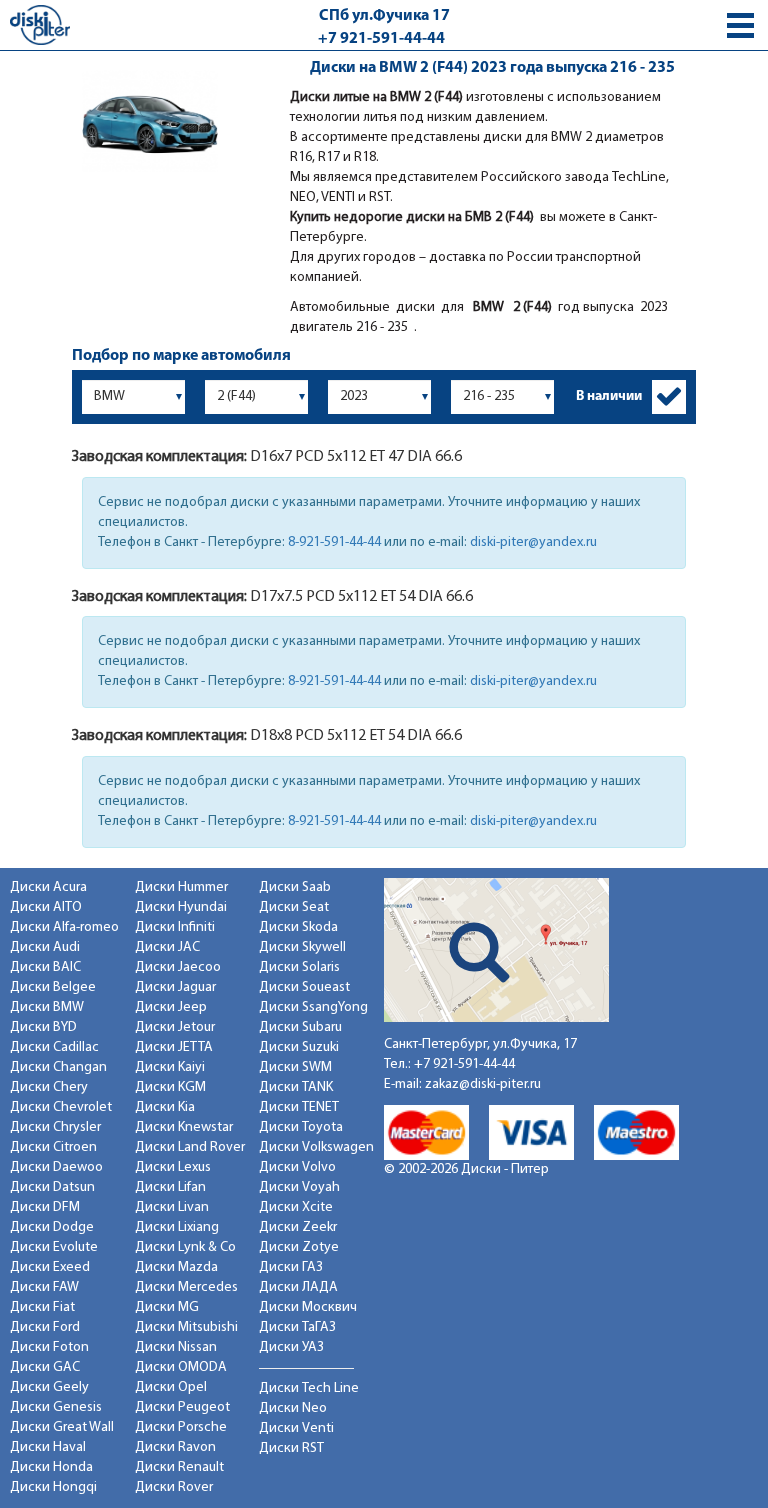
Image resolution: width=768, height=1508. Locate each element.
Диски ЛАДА (298, 1287)
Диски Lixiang (177, 1227)
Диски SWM (295, 1067)
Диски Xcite (296, 1207)
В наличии (609, 396)
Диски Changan (58, 1067)
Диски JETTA (174, 1047)
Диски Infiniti (175, 927)
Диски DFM (45, 1207)
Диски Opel (171, 1387)
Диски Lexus (173, 1167)
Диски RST (291, 1448)
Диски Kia (165, 1107)
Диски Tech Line (309, 1388)
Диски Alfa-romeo (64, 927)
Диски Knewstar (184, 1127)
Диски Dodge (52, 1227)
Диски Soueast (304, 987)
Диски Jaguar (175, 987)
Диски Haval (48, 1447)
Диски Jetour (175, 1027)
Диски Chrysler (55, 1127)
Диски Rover (174, 1487)
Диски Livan (172, 1207)
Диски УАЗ (291, 1347)
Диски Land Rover (190, 1147)
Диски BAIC (45, 967)
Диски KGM (170, 1087)
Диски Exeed (50, 1267)
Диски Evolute (54, 1247)
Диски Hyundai (181, 907)
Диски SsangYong (313, 1007)
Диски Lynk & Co (185, 1247)
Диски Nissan (176, 1347)
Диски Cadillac (54, 1047)
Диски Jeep (171, 1007)
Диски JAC (167, 947)
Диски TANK (296, 1087)
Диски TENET (299, 1107)
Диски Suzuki (299, 1047)
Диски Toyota (301, 1127)
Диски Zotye (299, 1247)
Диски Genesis (56, 1407)
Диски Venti (296, 1428)
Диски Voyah (299, 1187)
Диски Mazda (176, 1267)
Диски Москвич (308, 1307)
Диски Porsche (181, 1427)
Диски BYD (43, 1027)
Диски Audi (45, 947)
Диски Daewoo (56, 1167)
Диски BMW (47, 1007)
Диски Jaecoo (178, 967)
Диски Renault (179, 1467)
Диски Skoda (298, 927)
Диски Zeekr (298, 1227)
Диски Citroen (53, 1147)
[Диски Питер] (40, 24)
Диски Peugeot (182, 1407)
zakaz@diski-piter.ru (483, 1084)
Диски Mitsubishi (186, 1327)
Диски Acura (48, 887)
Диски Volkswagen (316, 1147)
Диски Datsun (52, 1187)
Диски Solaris (299, 967)
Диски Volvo (297, 1167)
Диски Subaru (300, 1027)
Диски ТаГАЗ (297, 1327)
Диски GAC (45, 1367)
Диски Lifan (170, 1187)
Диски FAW (44, 1287)
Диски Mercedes (186, 1287)
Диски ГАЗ (291, 1267)
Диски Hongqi (53, 1487)
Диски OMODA (181, 1367)
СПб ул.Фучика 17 (384, 16)
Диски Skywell (302, 947)
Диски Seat (294, 907)
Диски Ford (45, 1327)
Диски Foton (49, 1347)
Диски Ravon (175, 1447)
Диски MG (167, 1307)
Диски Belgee (53, 987)
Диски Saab (295, 887)
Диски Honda (51, 1467)
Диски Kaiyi (170, 1067)
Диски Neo (293, 1408)
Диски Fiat (42, 1307)
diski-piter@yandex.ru (533, 542)
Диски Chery (49, 1087)
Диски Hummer (181, 887)
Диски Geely (49, 1387)
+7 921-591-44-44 (381, 39)
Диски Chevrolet (61, 1107)
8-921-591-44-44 (334, 542)
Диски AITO (46, 907)
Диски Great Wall (62, 1427)
